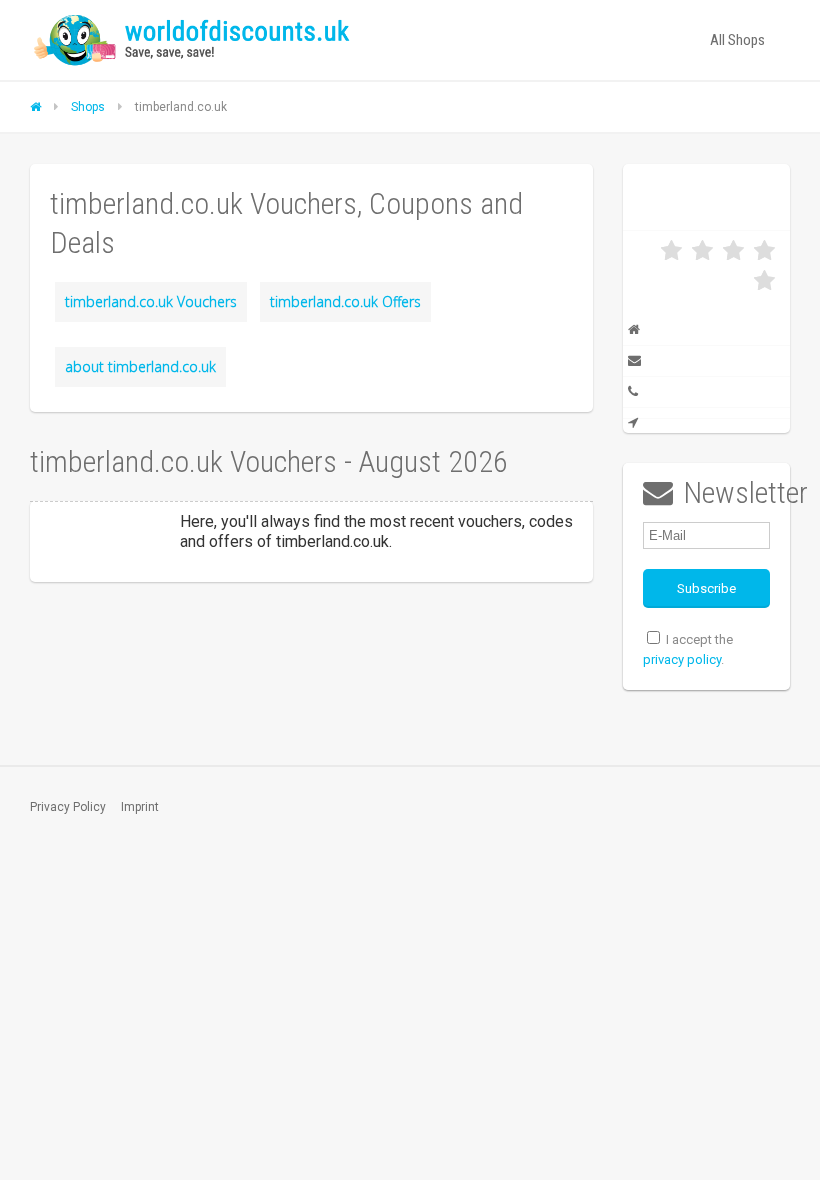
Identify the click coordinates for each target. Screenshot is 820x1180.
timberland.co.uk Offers (345, 301)
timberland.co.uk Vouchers (151, 301)
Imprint (140, 807)
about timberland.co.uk (140, 366)
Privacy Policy (68, 807)
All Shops (737, 40)
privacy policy (682, 659)
